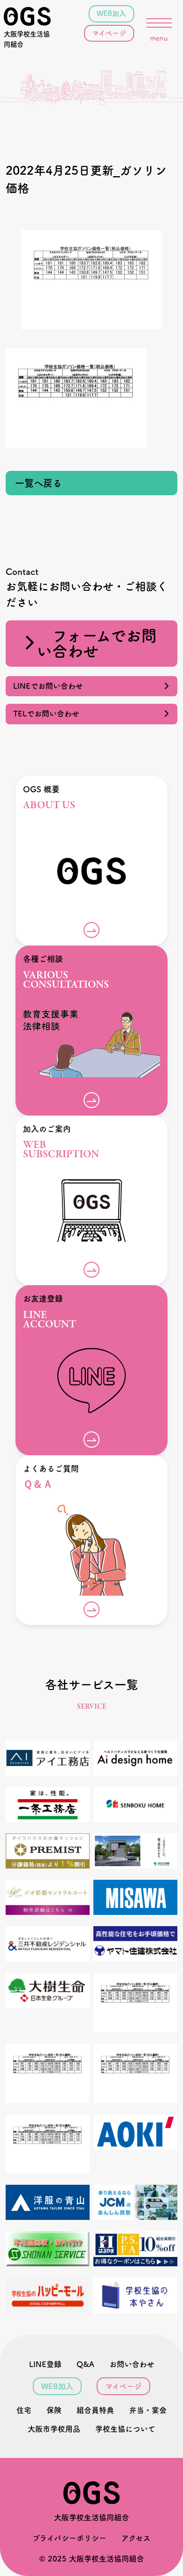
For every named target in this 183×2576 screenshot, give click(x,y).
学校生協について (125, 2429)
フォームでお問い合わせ (97, 643)
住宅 (24, 2410)
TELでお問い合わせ (50, 714)
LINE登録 (45, 2364)
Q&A (85, 2364)
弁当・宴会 (148, 2410)
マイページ (109, 33)
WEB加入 (111, 13)
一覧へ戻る (38, 483)
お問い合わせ (132, 2364)
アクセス (136, 2538)
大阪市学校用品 (54, 2429)
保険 (54, 2410)
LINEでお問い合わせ (52, 686)
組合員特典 (95, 2410)
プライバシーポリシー (69, 2538)
